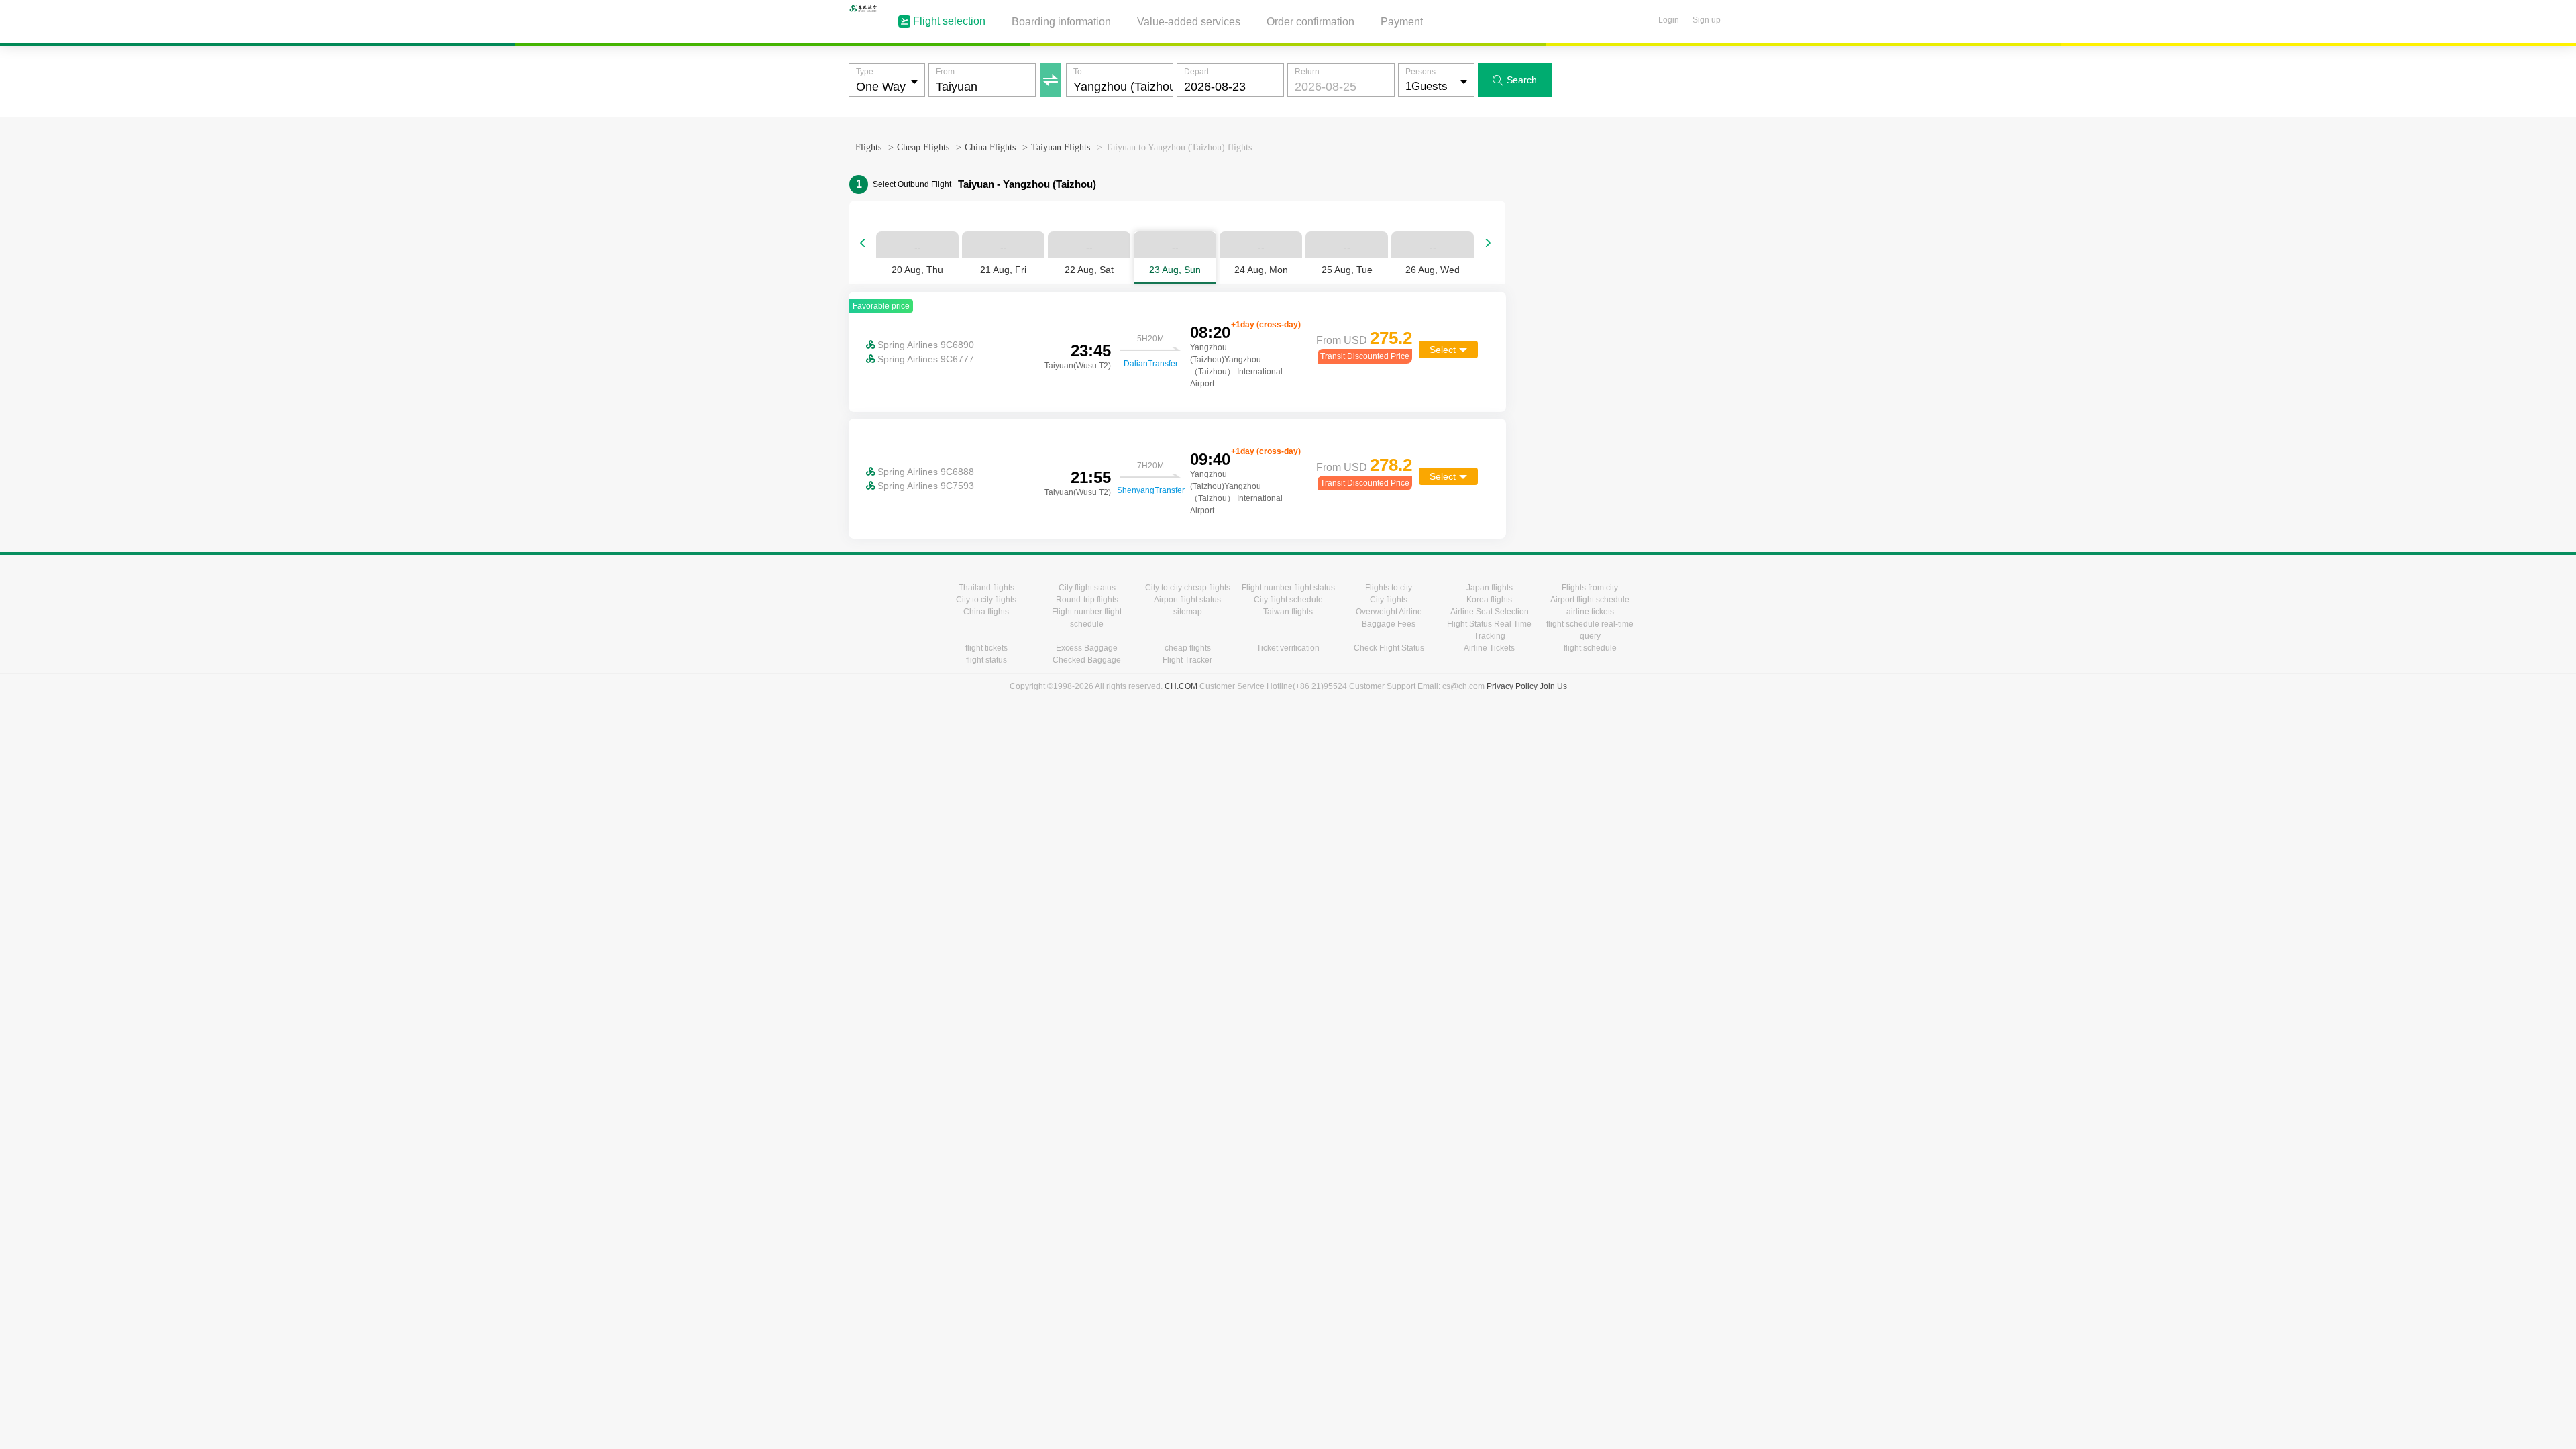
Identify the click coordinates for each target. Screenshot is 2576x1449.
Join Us (1553, 686)
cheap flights (1188, 648)
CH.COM (1181, 686)
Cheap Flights (923, 147)
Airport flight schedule (1590, 600)
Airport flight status (1187, 600)
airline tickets (1590, 612)
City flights (1389, 600)
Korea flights (1489, 600)
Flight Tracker (1187, 660)
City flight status (1087, 588)
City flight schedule (1288, 600)
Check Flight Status (1389, 648)
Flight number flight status (1288, 588)
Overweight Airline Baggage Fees (1389, 618)
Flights (868, 147)
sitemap (1188, 612)
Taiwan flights (1288, 612)
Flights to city (1389, 588)
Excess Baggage (1087, 648)
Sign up (1707, 20)
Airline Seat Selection (1490, 612)
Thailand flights (986, 588)
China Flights (990, 147)
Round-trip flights (1087, 600)
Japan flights (1490, 588)
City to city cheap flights (1188, 588)
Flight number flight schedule (1087, 618)
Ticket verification (1288, 648)
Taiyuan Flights (1061, 147)
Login (1669, 20)
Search (1515, 80)
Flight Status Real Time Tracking (1489, 630)
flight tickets (986, 648)
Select (1443, 350)
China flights (986, 612)
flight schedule (1590, 648)
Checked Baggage (1087, 660)
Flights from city (1590, 588)
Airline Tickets (1489, 648)
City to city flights (986, 600)
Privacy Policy (1512, 686)
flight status (986, 660)
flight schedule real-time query (1590, 630)
